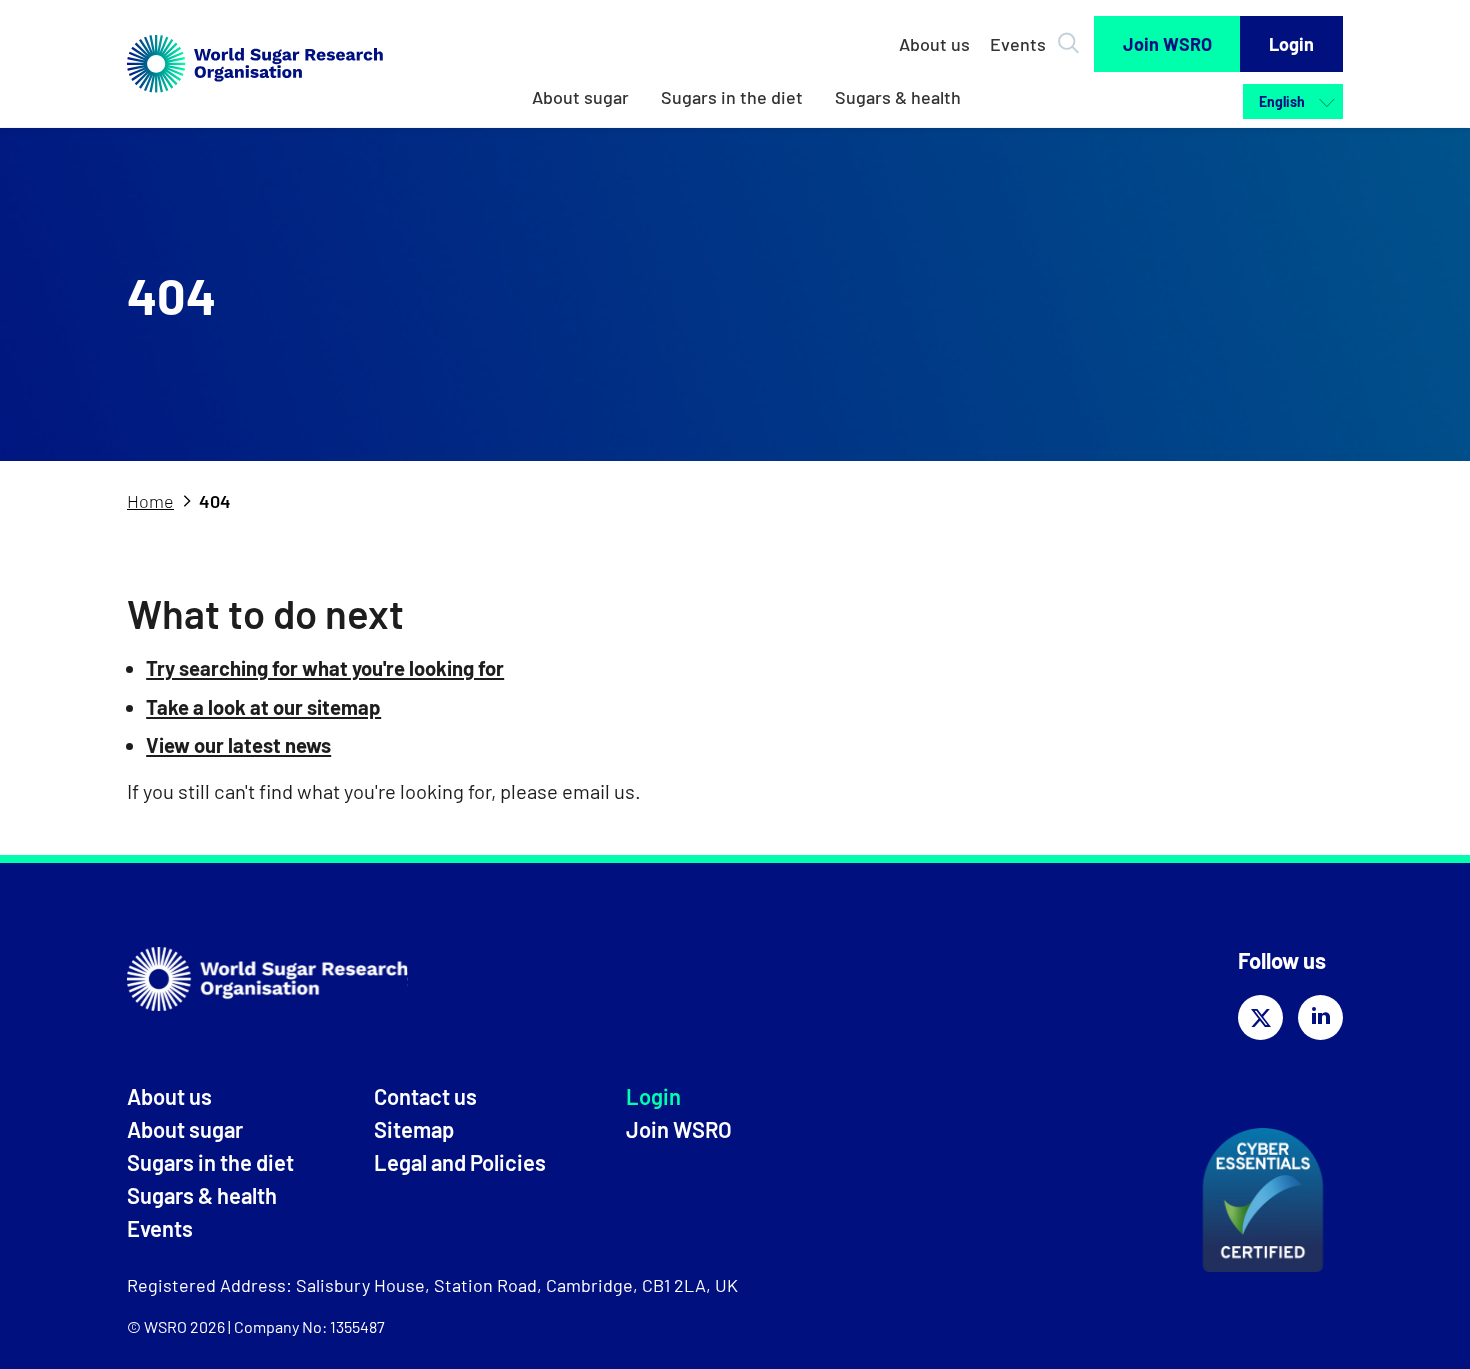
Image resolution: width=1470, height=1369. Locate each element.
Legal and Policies (460, 1162)
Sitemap (414, 1129)
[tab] (161, 501)
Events (1018, 44)
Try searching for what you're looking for (325, 668)
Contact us (425, 1096)
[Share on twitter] (1260, 1017)
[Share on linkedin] (1320, 1017)
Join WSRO (1167, 44)
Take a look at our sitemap (263, 707)
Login (1291, 44)
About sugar (580, 97)
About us (934, 44)
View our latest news (238, 745)
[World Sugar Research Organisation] (255, 97)
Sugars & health (898, 97)
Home (150, 501)
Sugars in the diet (732, 97)
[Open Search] (1072, 36)
